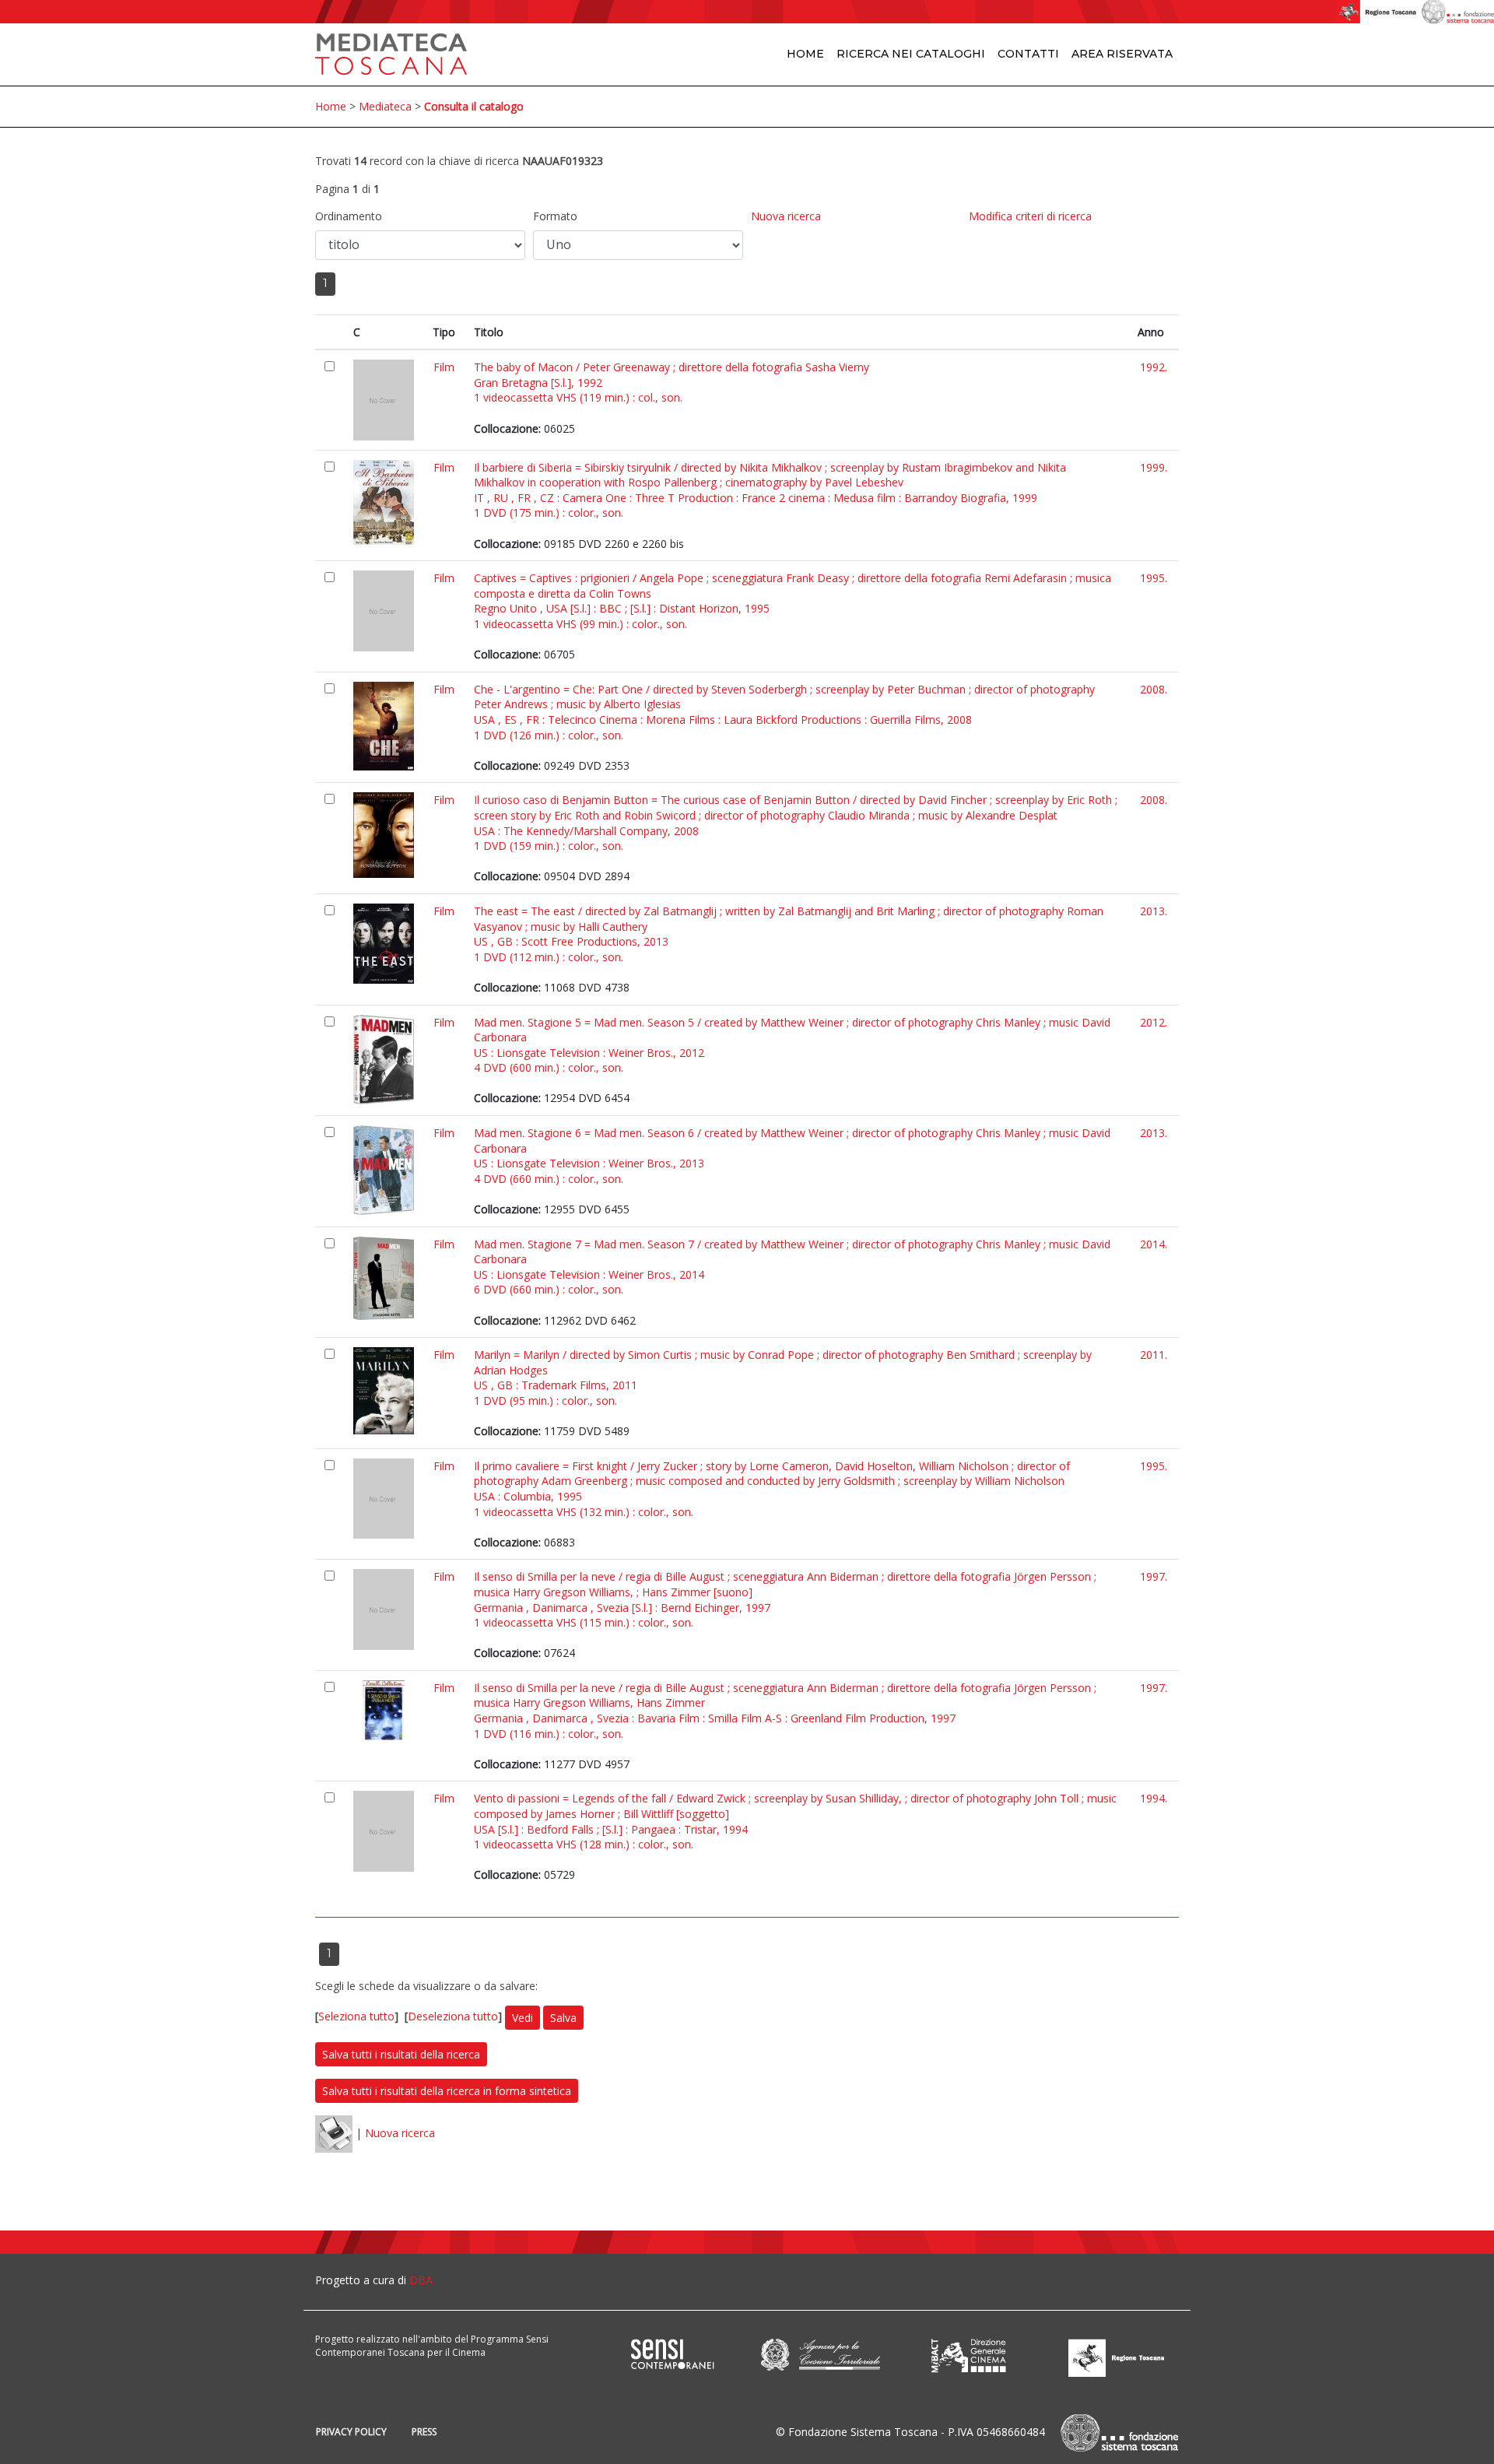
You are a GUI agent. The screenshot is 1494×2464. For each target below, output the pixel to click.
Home (805, 54)
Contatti (1028, 54)
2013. (1154, 911)
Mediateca (385, 106)
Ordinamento (349, 216)
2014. (1154, 1244)
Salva (563, 2018)
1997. (1154, 1576)
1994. (1154, 1798)
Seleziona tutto (356, 2016)
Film (444, 367)
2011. (1154, 1355)
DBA (421, 2280)
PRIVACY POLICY (351, 2432)
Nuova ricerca (786, 216)
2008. (1154, 689)
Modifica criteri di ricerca (1030, 216)
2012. (1154, 1022)
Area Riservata (1122, 54)
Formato (555, 216)
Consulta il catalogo (474, 106)
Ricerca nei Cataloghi (911, 54)
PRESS (424, 2432)
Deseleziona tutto (453, 2016)
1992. (1154, 367)
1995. (1154, 578)
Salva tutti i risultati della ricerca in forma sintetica (447, 2091)
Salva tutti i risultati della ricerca (401, 2054)
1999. (1154, 467)
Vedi (523, 2018)
